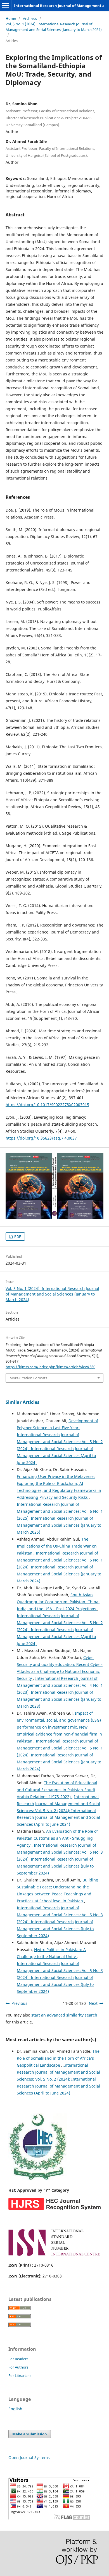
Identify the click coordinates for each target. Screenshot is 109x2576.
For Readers (18, 2359)
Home (11, 18)
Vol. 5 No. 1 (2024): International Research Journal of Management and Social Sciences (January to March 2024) (54, 27)
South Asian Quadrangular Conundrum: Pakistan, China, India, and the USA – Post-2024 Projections (58, 1602)
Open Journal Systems (29, 2458)
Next (93, 2003)
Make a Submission (30, 2434)
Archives (30, 18)
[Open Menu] (6, 6)
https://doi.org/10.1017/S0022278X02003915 (47, 1105)
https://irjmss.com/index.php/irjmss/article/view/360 (50, 1367)
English (15, 2409)
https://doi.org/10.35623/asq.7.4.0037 (41, 1138)
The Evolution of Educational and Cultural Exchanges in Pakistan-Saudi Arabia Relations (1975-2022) (57, 1790)
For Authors (18, 2367)
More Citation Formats (28, 1378)
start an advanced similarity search (64, 2015)
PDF (17, 1236)
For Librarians (20, 2375)
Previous (19, 2003)
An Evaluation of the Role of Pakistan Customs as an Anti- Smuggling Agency (57, 1838)
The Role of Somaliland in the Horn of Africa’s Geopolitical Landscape (58, 2058)
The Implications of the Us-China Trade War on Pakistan (57, 1546)
